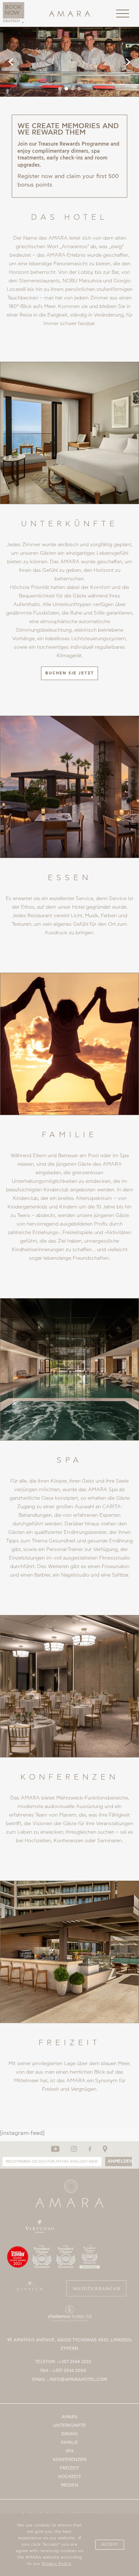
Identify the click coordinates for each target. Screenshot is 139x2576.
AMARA (70, 2417)
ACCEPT (110, 2544)
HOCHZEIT (69, 2477)
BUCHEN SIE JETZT (70, 673)
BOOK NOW (13, 10)
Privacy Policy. (57, 2564)
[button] (11, 62)
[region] (69, 62)
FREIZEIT (69, 2468)
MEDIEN (70, 2485)
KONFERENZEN (70, 2460)
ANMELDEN (120, 2161)
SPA (70, 2451)
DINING (69, 2434)
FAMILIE (69, 2443)
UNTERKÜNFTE (69, 2426)
